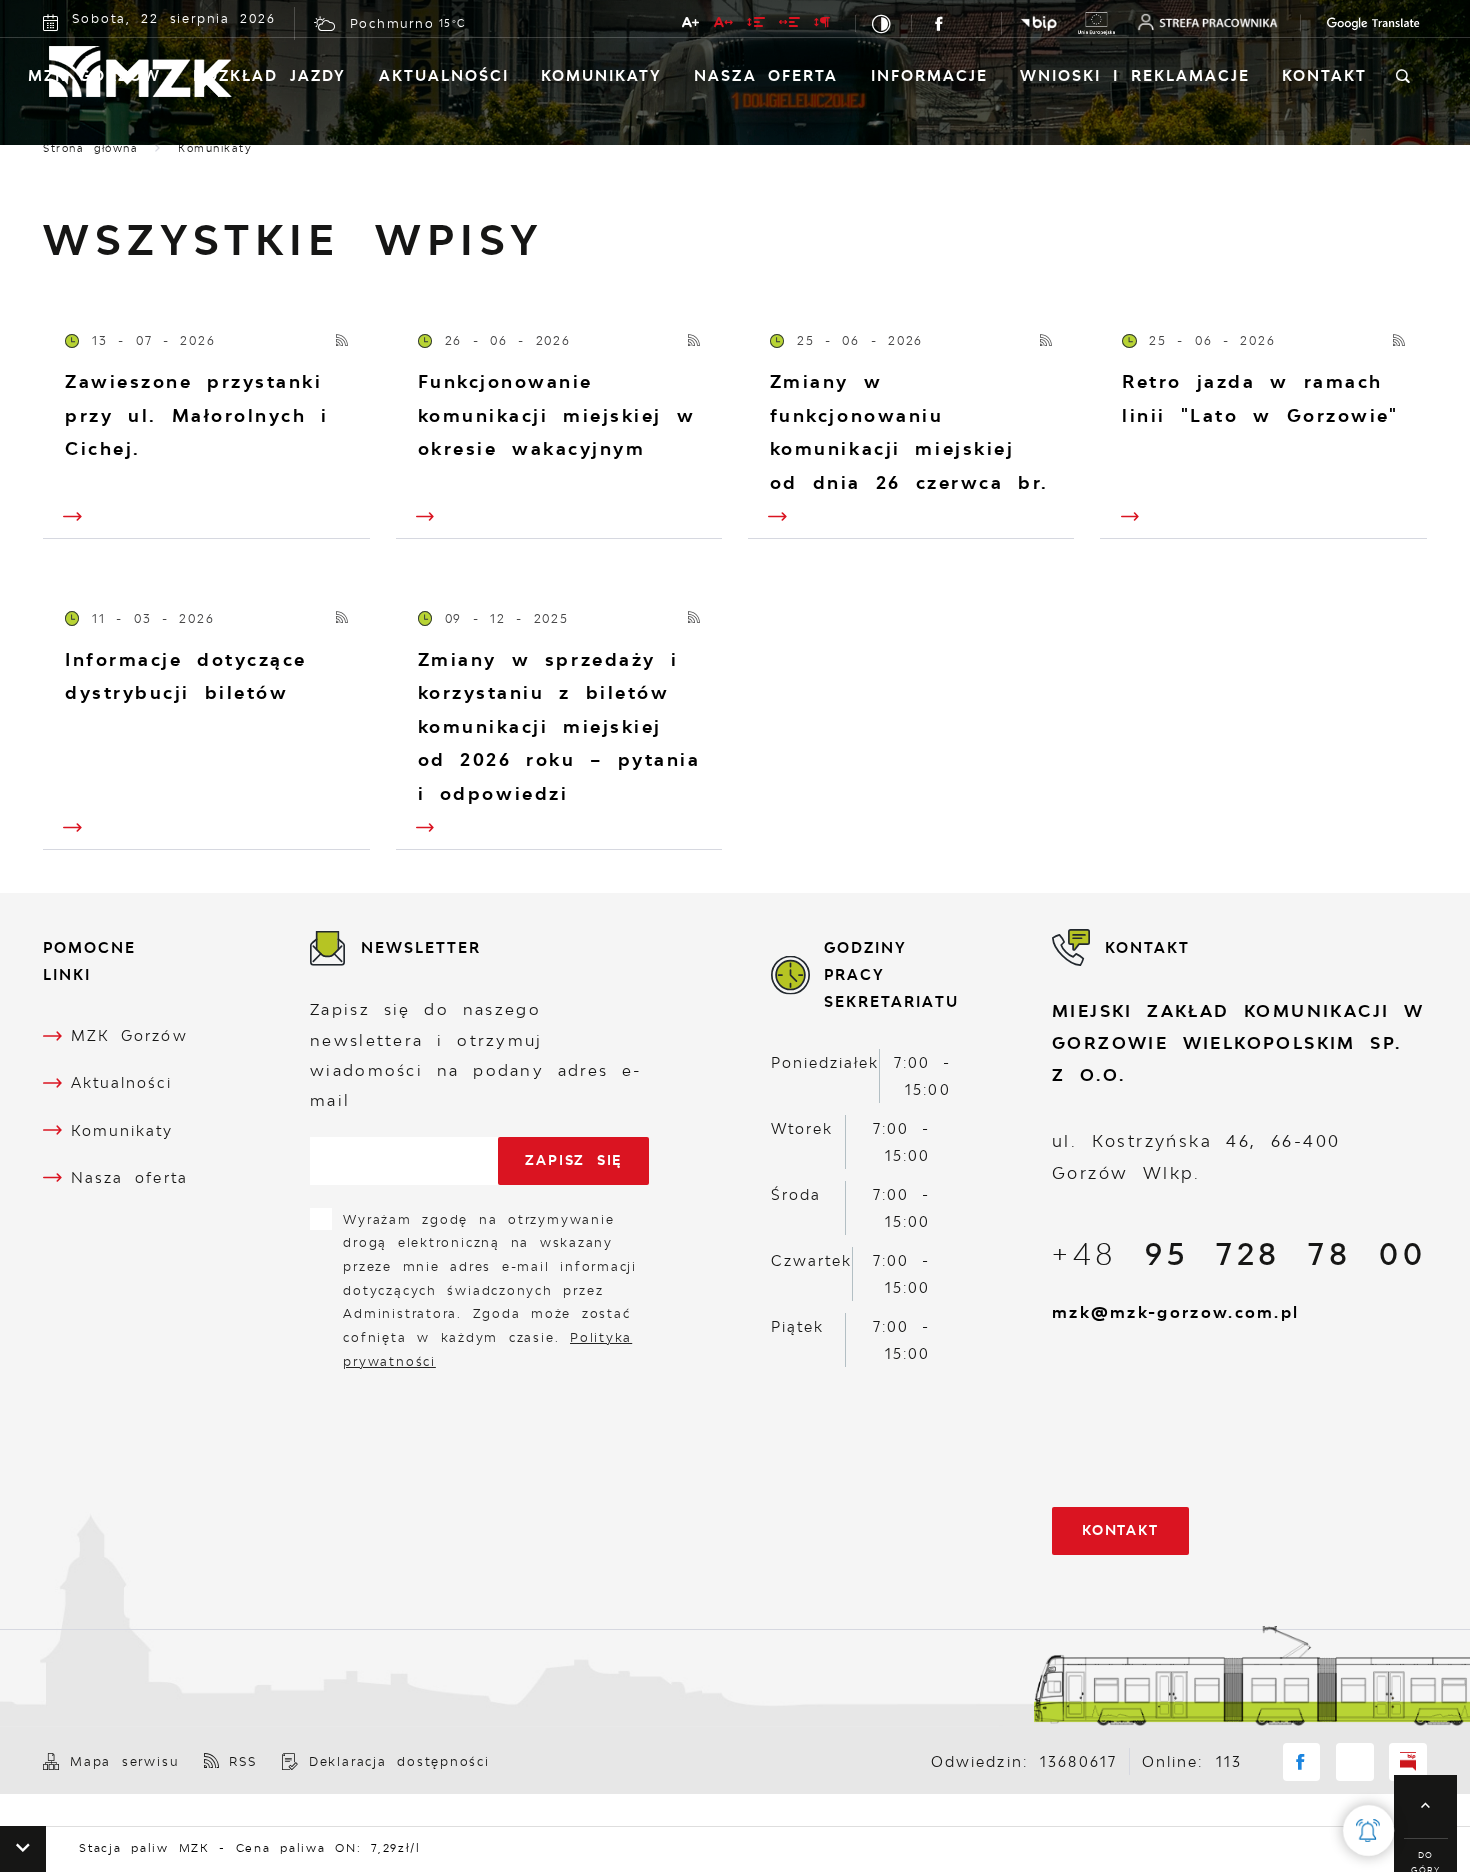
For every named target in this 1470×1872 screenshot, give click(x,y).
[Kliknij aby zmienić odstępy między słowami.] (790, 25)
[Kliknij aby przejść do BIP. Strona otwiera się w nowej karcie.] (1039, 24)
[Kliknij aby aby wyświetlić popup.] (1368, 1830)
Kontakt (1324, 75)
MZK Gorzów (94, 75)
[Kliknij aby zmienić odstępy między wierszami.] (757, 25)
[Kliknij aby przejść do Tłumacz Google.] (1354, 23)
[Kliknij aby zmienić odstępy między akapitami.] (823, 25)
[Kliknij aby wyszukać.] (1403, 77)
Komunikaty (601, 75)
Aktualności (444, 75)
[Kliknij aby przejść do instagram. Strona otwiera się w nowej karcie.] (974, 24)
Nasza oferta (766, 75)
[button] (23, 1849)
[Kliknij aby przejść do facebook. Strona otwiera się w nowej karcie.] (940, 24)
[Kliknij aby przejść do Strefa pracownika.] (1207, 22)
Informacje (929, 75)
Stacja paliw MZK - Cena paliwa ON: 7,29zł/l (216, 1848)
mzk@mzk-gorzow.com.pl (1175, 1312)
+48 (1239, 1253)
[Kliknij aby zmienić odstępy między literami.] (723, 25)
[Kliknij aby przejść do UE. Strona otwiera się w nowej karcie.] (1096, 23)
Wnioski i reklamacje (1135, 75)
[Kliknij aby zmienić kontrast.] (884, 23)
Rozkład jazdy (269, 75)
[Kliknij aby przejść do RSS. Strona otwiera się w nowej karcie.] (343, 341)
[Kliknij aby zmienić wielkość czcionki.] (691, 25)
